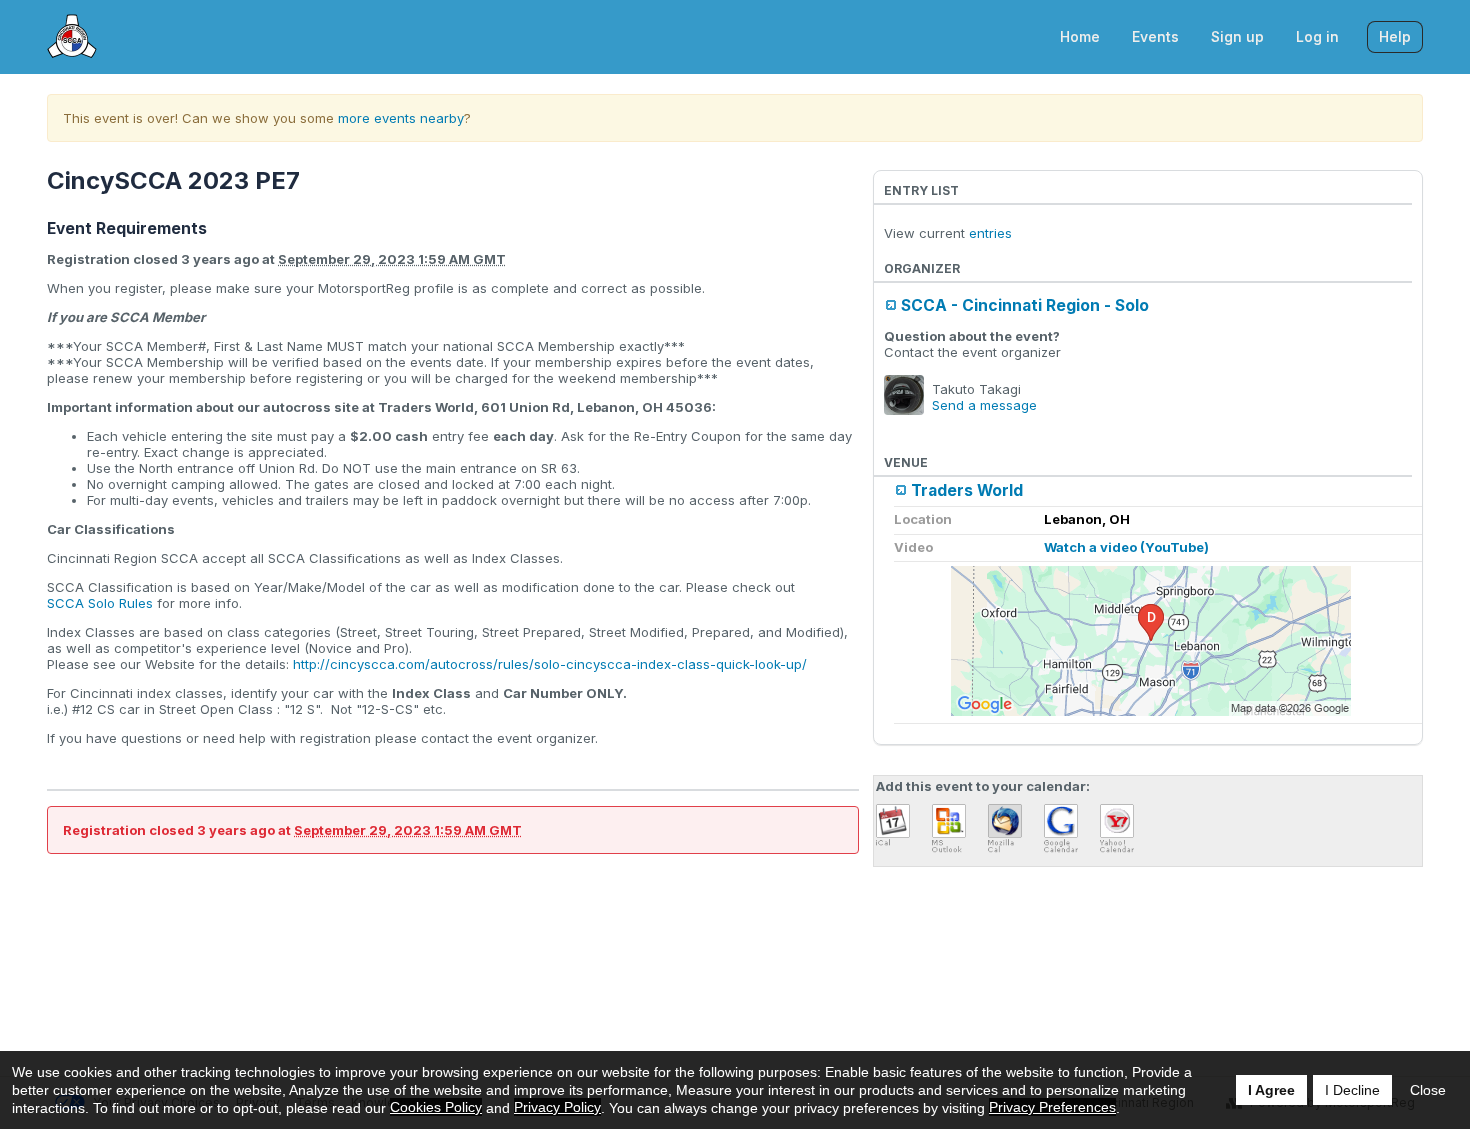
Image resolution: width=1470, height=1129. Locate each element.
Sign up (1237, 36)
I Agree (1271, 1090)
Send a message (984, 405)
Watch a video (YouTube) (1126, 547)
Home (1080, 36)
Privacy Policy (557, 1107)
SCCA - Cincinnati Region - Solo (1025, 305)
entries (990, 233)
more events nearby (401, 118)
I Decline (1352, 1090)
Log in (1317, 36)
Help (1395, 36)
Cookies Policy (436, 1107)
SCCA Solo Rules (100, 603)
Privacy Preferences (1052, 1107)
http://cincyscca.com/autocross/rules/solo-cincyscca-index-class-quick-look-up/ (550, 664)
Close (1428, 1090)
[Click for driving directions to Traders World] (1151, 641)
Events (1155, 36)
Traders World (967, 490)
